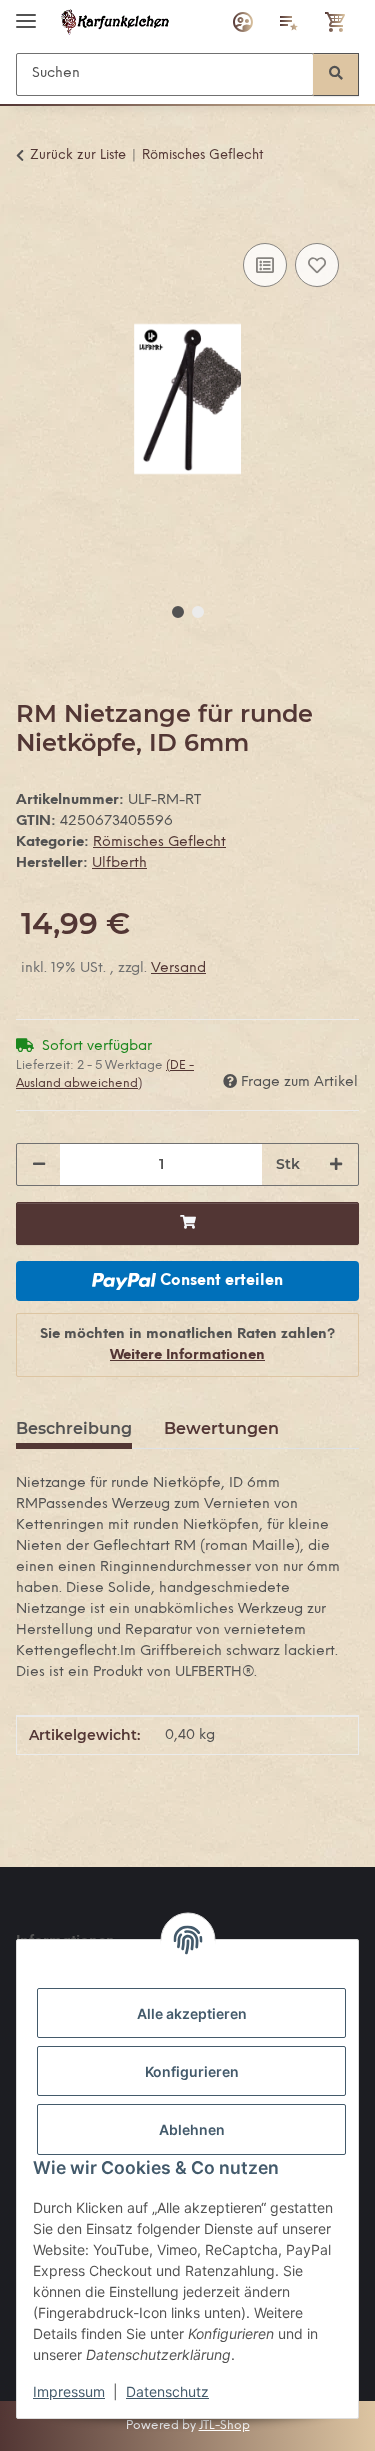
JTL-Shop (224, 2425)
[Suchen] (336, 74)
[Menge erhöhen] (336, 1164)
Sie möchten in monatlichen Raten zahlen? (187, 1345)
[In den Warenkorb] (32, 216)
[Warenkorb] (336, 22)
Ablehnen (192, 2129)
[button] (243, 22)
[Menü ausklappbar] (26, 12)
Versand (178, 968)
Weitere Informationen (187, 1355)
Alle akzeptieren (192, 2013)
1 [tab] (178, 612)
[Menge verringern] (39, 1164)
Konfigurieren (192, 2071)
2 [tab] (198, 612)
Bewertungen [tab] (221, 1428)
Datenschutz (167, 2391)
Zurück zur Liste (78, 155)
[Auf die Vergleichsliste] (265, 265)
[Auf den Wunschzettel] (317, 265)
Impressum (69, 2391)
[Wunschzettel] (289, 22)
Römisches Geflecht (159, 842)
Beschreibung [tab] (74, 1428)
